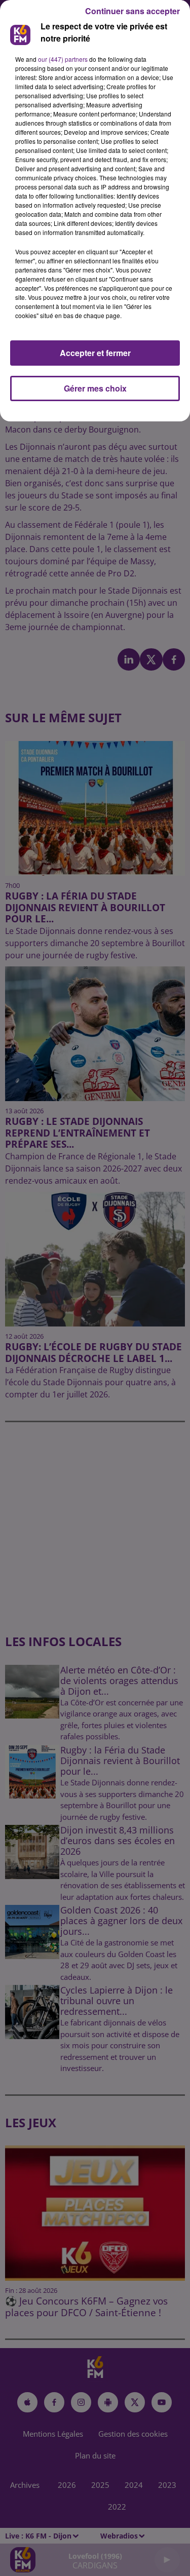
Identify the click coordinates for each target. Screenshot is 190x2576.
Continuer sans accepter (132, 11)
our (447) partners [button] (63, 59)
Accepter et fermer (95, 353)
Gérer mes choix (95, 388)
